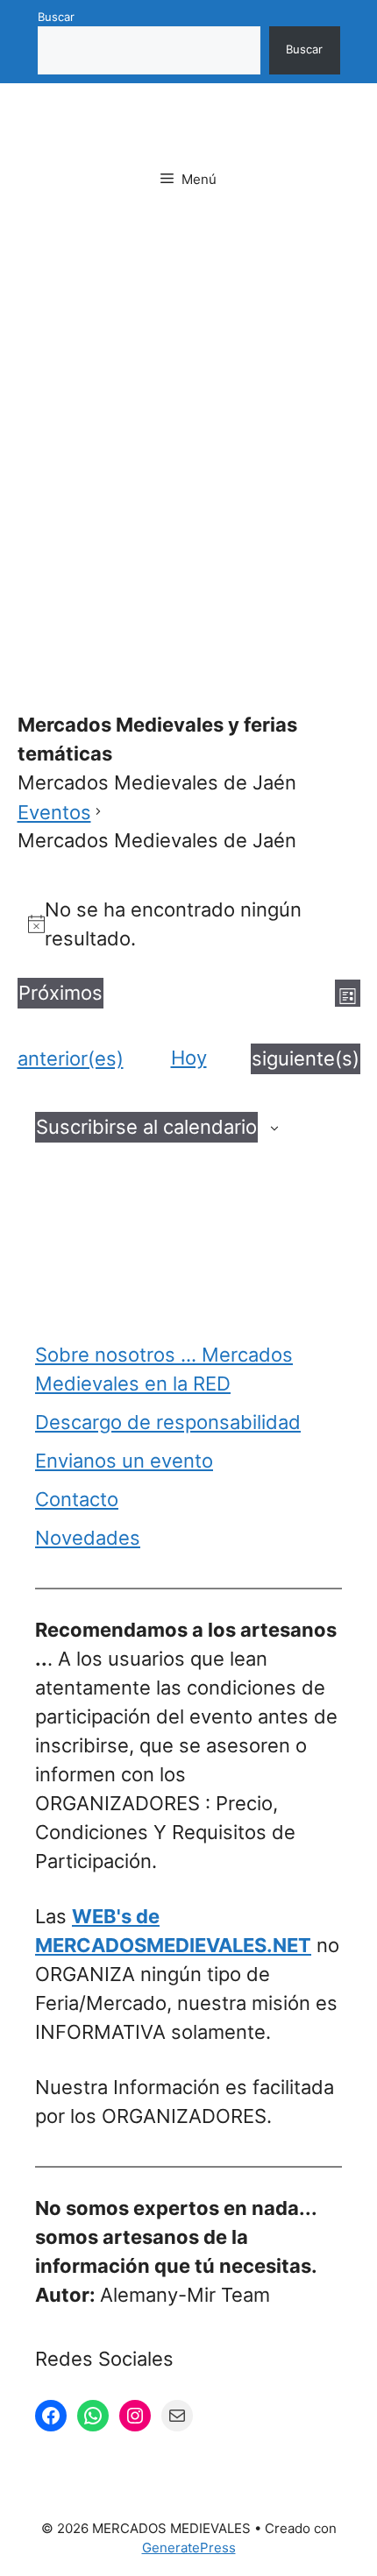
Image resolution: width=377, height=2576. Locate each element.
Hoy (189, 1058)
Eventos (54, 812)
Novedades (88, 1538)
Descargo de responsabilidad (168, 1422)
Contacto (77, 1499)
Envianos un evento (124, 1461)
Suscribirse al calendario (146, 1127)
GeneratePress (189, 2548)
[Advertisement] (188, 428)
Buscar (56, 17)
